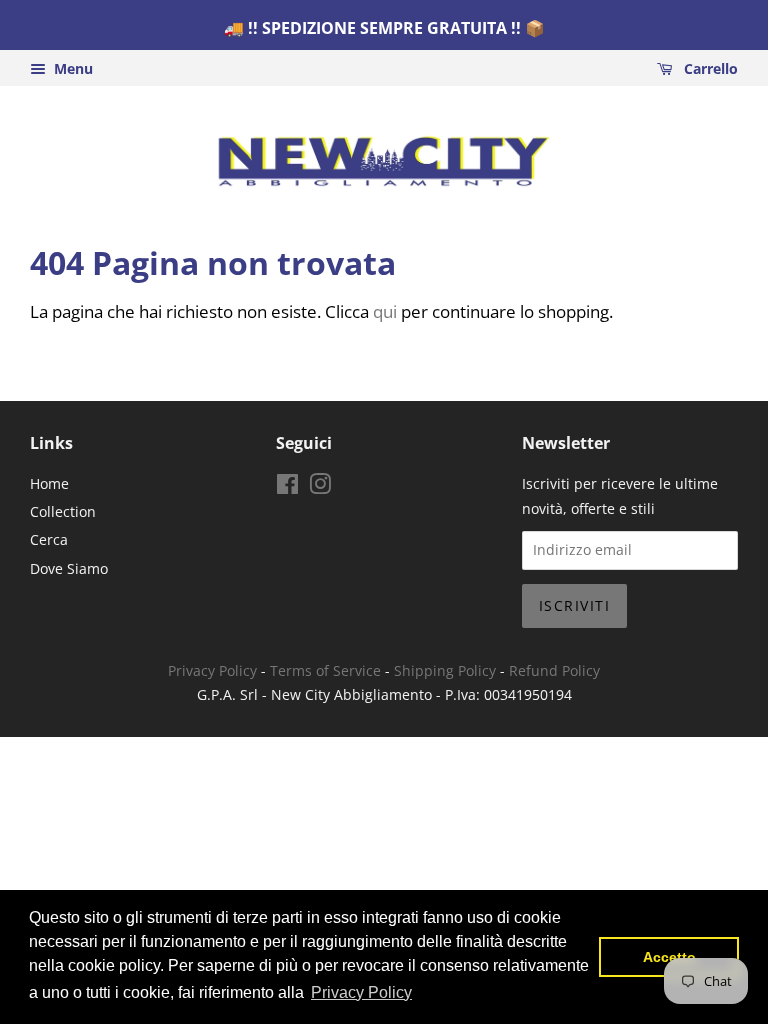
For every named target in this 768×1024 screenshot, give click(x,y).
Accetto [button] (669, 957)
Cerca (49, 539)
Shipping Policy (445, 670)
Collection (63, 511)
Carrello (709, 68)
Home (49, 483)
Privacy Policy (212, 670)
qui (385, 311)
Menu (71, 68)
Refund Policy (554, 670)
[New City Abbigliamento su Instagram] (320, 487)
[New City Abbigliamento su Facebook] (287, 487)
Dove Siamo (69, 568)
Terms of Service (325, 670)
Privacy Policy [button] (361, 992)
